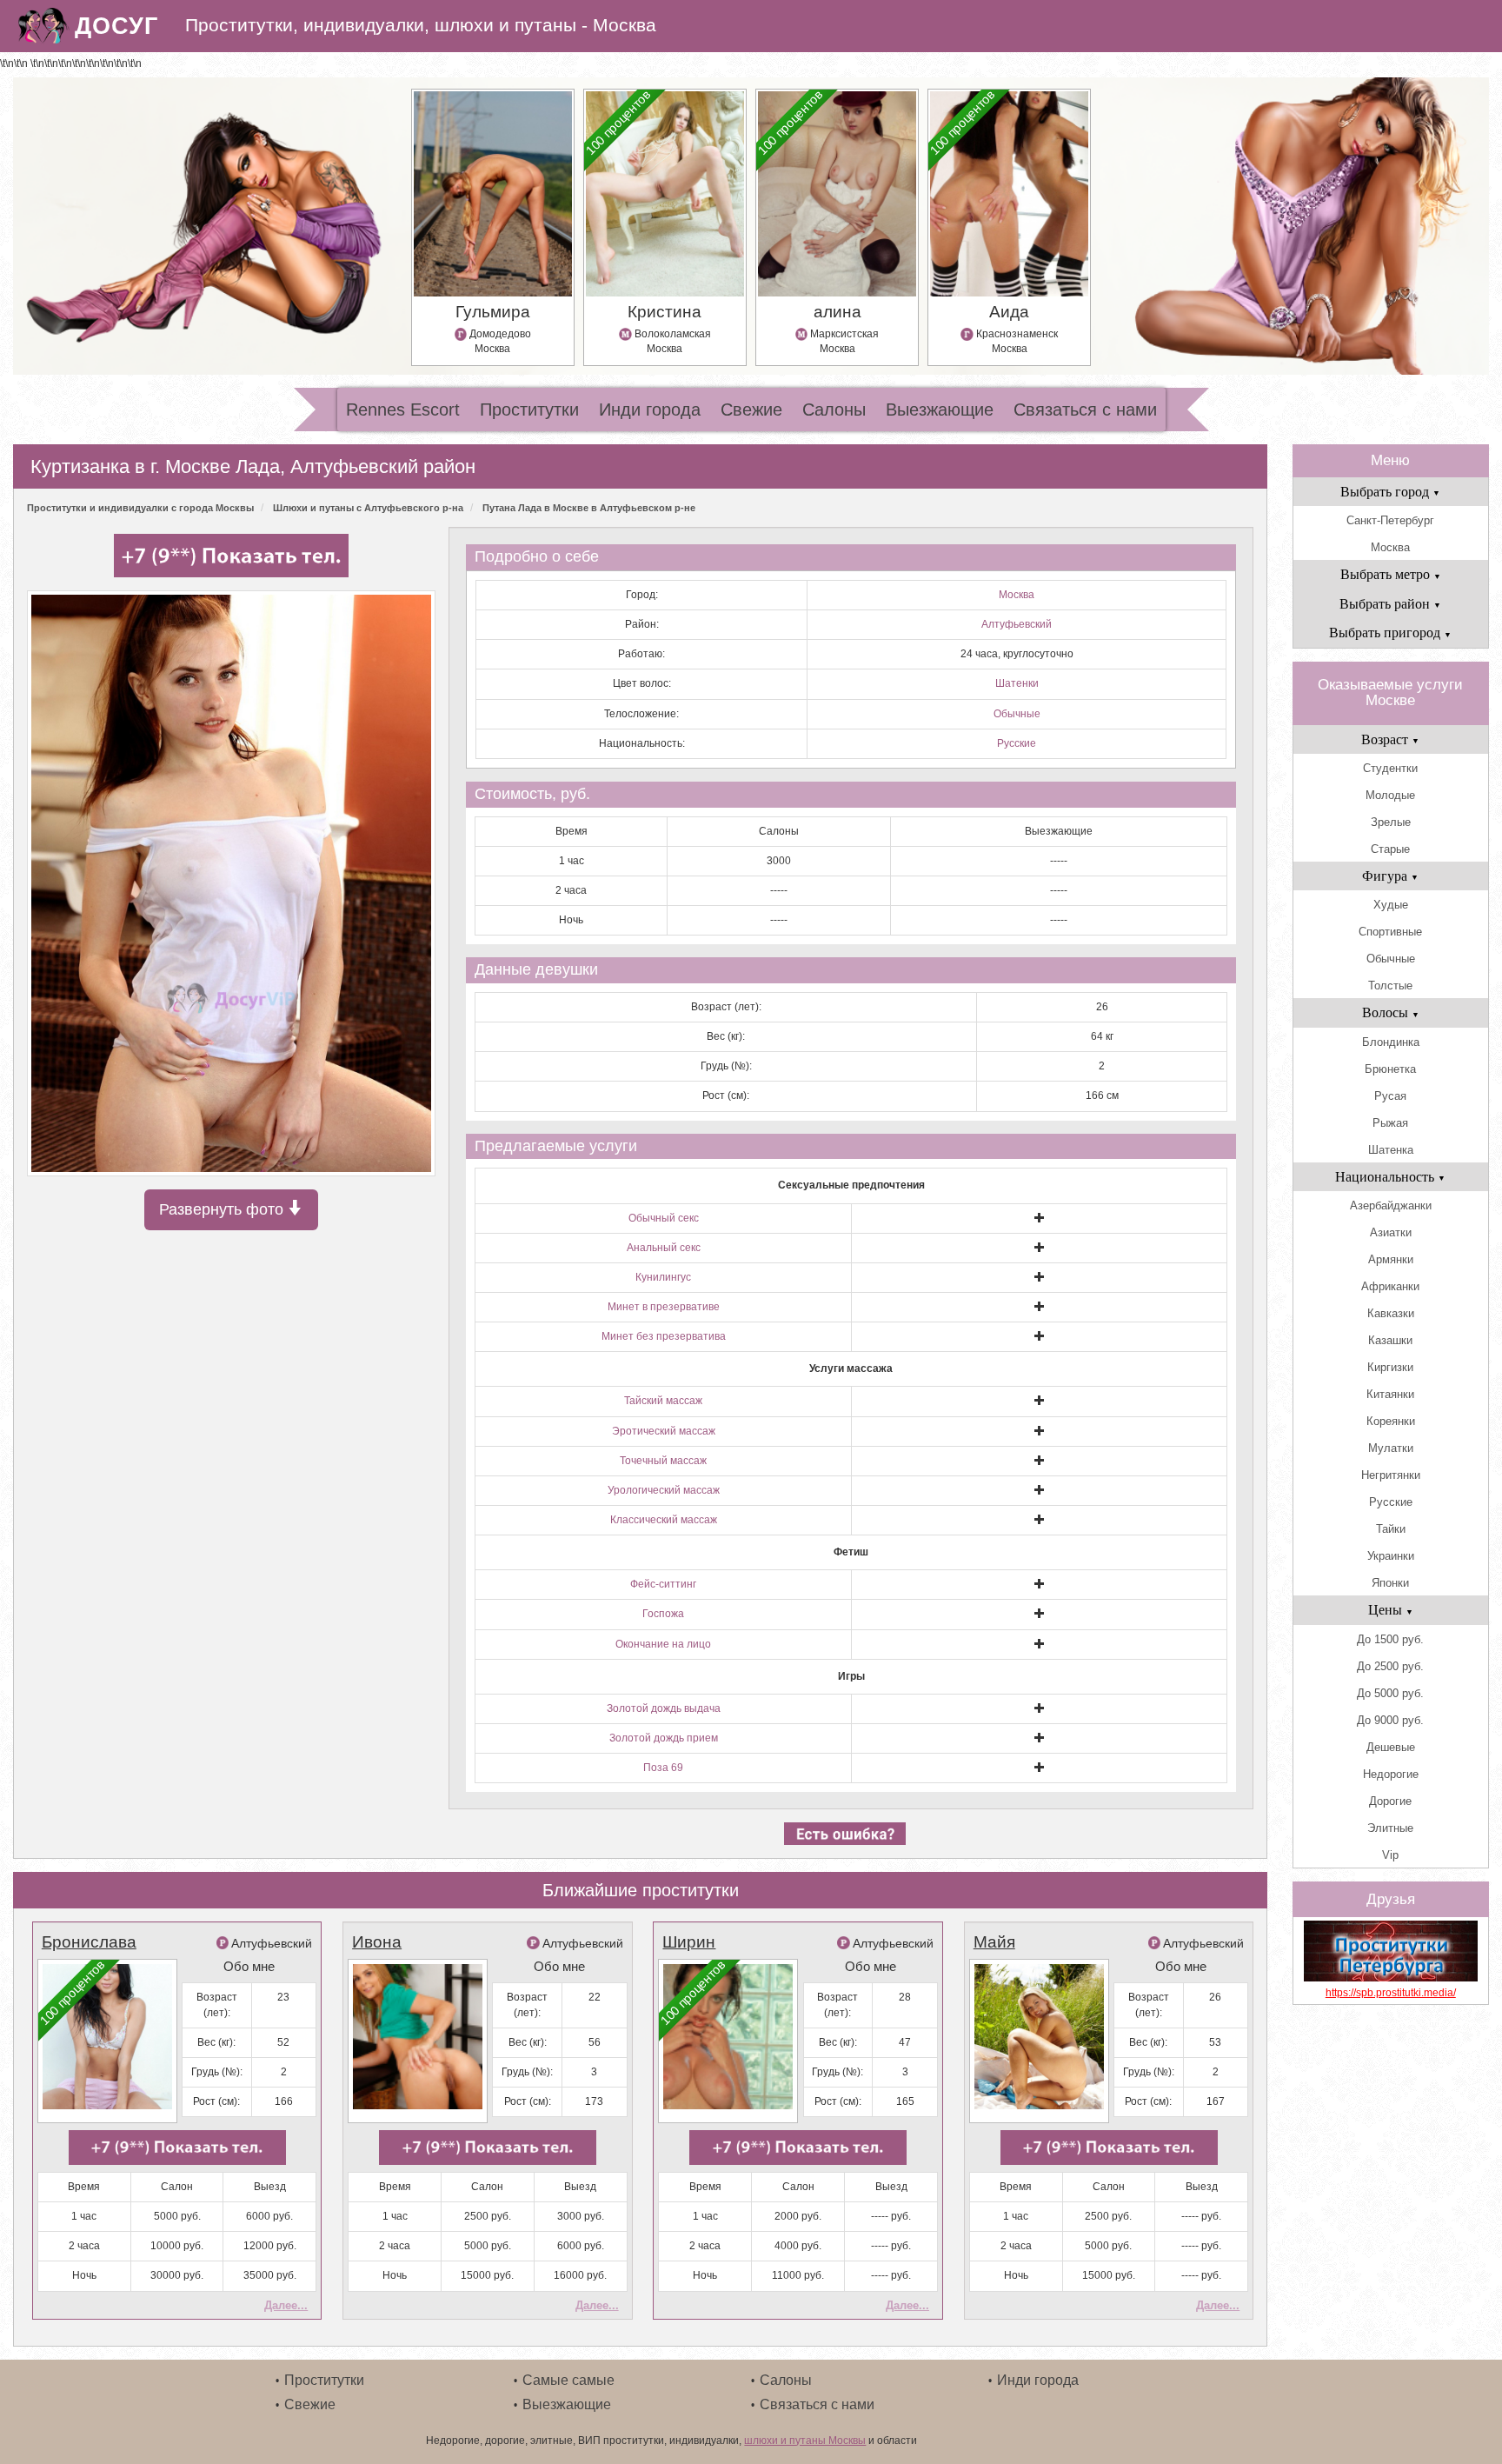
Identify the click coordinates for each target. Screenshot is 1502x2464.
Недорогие (1391, 1774)
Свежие (751, 410)
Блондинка (1391, 1042)
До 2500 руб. (1390, 1666)
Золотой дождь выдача (664, 1708)
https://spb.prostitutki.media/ (1391, 1993)
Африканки (1390, 1286)
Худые (1391, 905)
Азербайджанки (1391, 1205)
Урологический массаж (664, 1490)
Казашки (1390, 1340)
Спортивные (1390, 932)
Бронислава (89, 1942)
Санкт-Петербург (1390, 520)
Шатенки (1017, 683)
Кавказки (1391, 1313)
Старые (1390, 849)
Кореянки (1391, 1421)
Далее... (286, 2305)
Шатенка (1391, 1150)
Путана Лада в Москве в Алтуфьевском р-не (589, 508)
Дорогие (1390, 1801)
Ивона (377, 1942)
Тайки (1391, 1529)
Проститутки (529, 410)
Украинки (1391, 1556)
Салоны (834, 410)
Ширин (689, 1942)
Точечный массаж (663, 1461)
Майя (994, 1942)
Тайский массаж (663, 1401)
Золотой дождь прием (664, 1738)
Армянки (1391, 1259)
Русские (1017, 743)
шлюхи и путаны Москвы (805, 2441)
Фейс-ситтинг (663, 1584)
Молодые (1390, 795)
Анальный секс (664, 1248)
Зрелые (1391, 822)
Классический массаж (664, 1520)
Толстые (1390, 986)
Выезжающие (940, 410)
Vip (1390, 1855)
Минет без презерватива (664, 1336)
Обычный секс (664, 1218)
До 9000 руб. (1390, 1720)
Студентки (1390, 768)
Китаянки (1390, 1394)
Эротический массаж (664, 1431)
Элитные (1390, 1828)
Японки (1390, 1583)
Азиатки (1391, 1232)
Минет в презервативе (664, 1307)
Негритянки (1391, 1475)
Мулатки (1391, 1448)
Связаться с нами (1085, 410)
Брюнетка (1390, 1069)
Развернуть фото (223, 1209)
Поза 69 (663, 1768)
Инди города (650, 410)
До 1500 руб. (1390, 1639)
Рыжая (1390, 1123)
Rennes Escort (403, 410)
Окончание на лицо (663, 1644)
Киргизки (1390, 1367)
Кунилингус (663, 1277)
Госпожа (663, 1614)
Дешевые (1391, 1747)
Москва (1017, 595)
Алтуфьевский (1017, 624)
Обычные (1017, 714)
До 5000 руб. (1390, 1693)
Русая (1390, 1096)
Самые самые (568, 2380)
